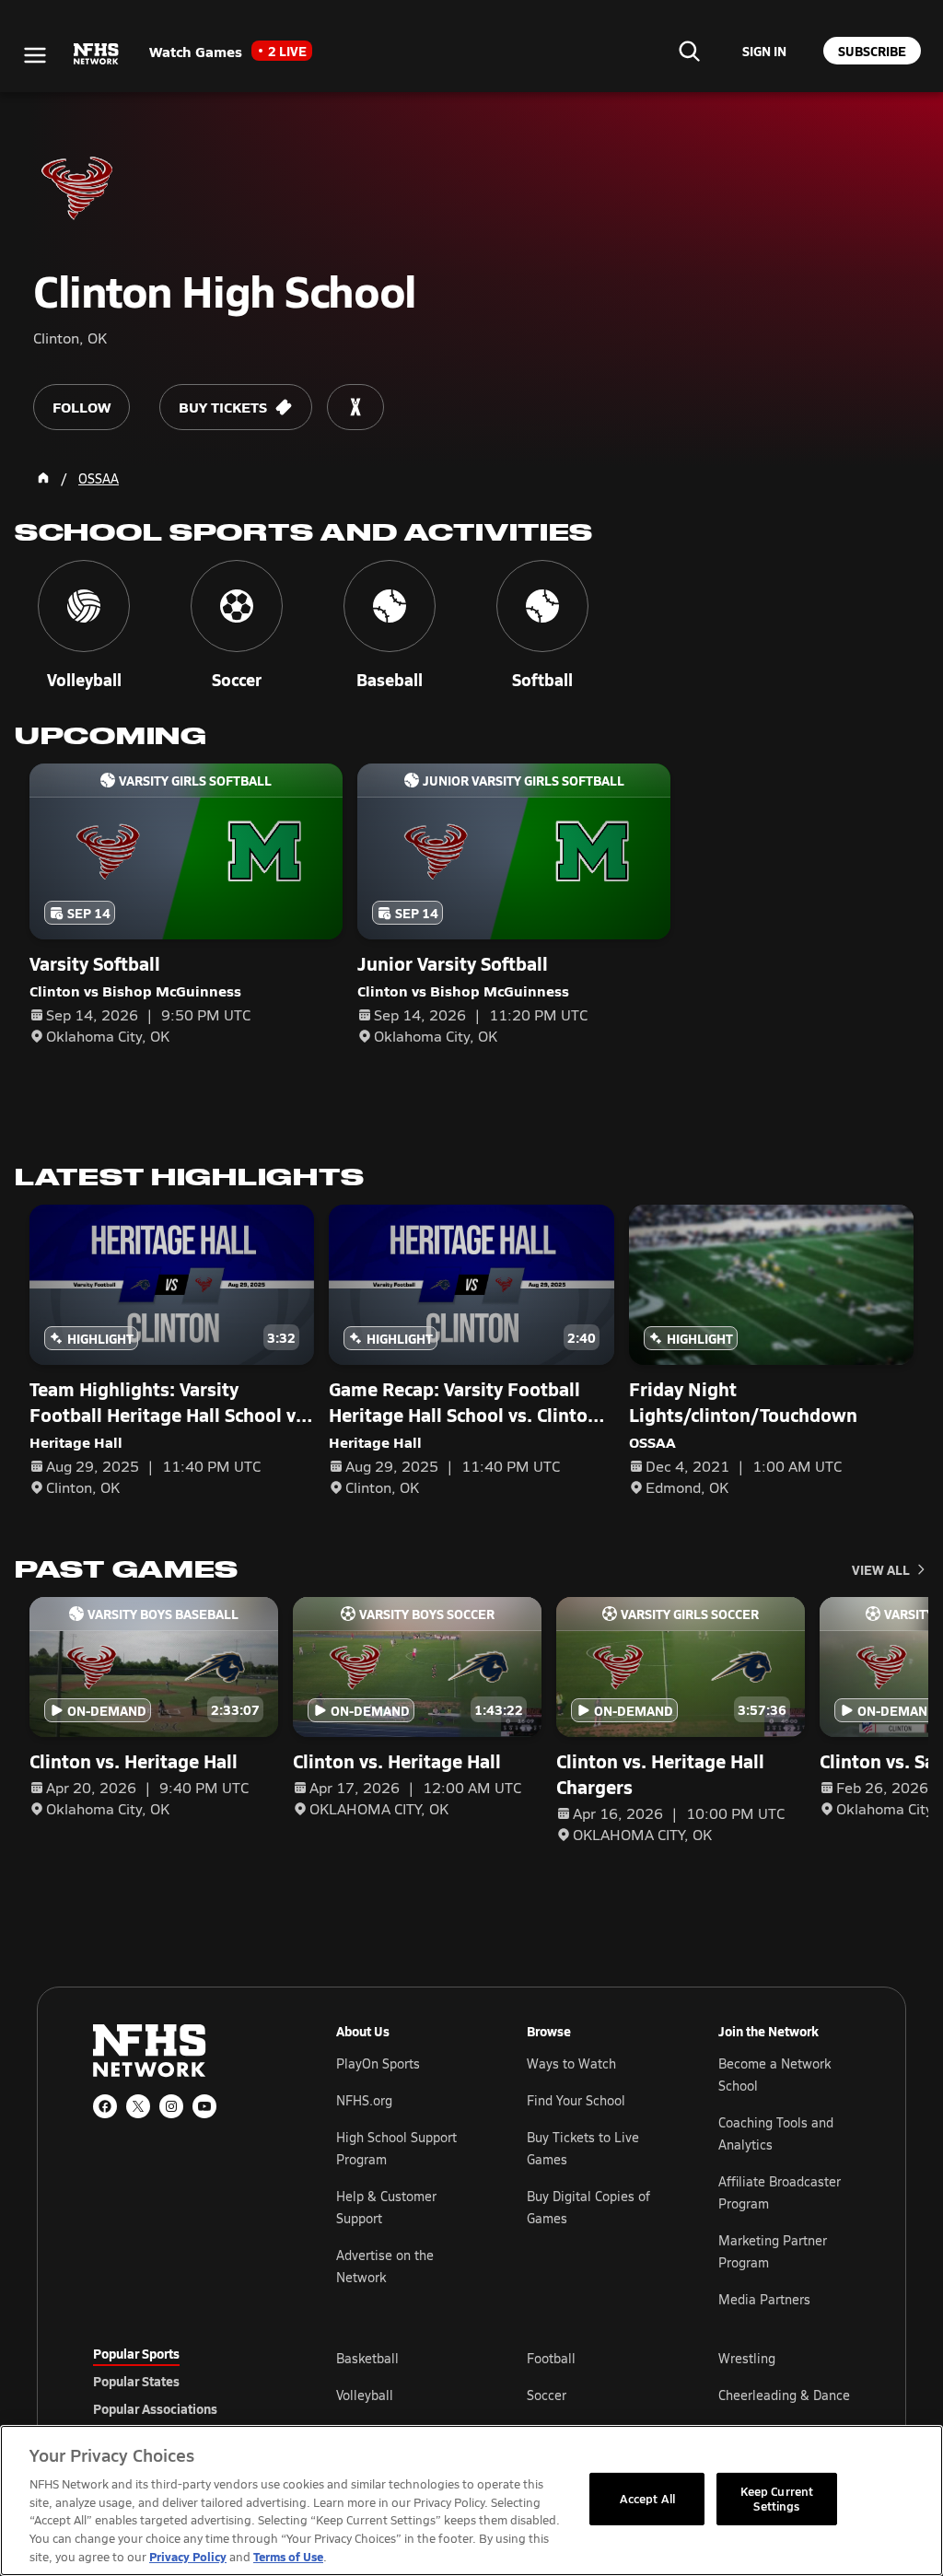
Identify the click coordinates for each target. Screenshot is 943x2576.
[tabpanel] (593, 2395)
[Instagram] (171, 2106)
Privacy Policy (188, 2556)
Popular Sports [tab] (136, 2353)
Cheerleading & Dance (784, 2395)
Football (551, 2358)
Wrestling (747, 2358)
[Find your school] (689, 51)
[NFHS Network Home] (97, 54)
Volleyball (365, 2395)
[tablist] (185, 2381)
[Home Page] (43, 478)
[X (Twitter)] (138, 2106)
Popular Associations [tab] (155, 2408)
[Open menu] (35, 55)
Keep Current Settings (777, 2499)
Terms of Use (288, 2556)
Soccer (547, 2395)
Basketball (367, 2358)
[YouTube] (204, 2106)
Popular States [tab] (136, 2381)
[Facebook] (105, 2106)
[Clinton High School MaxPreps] (355, 407)
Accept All (647, 2499)
